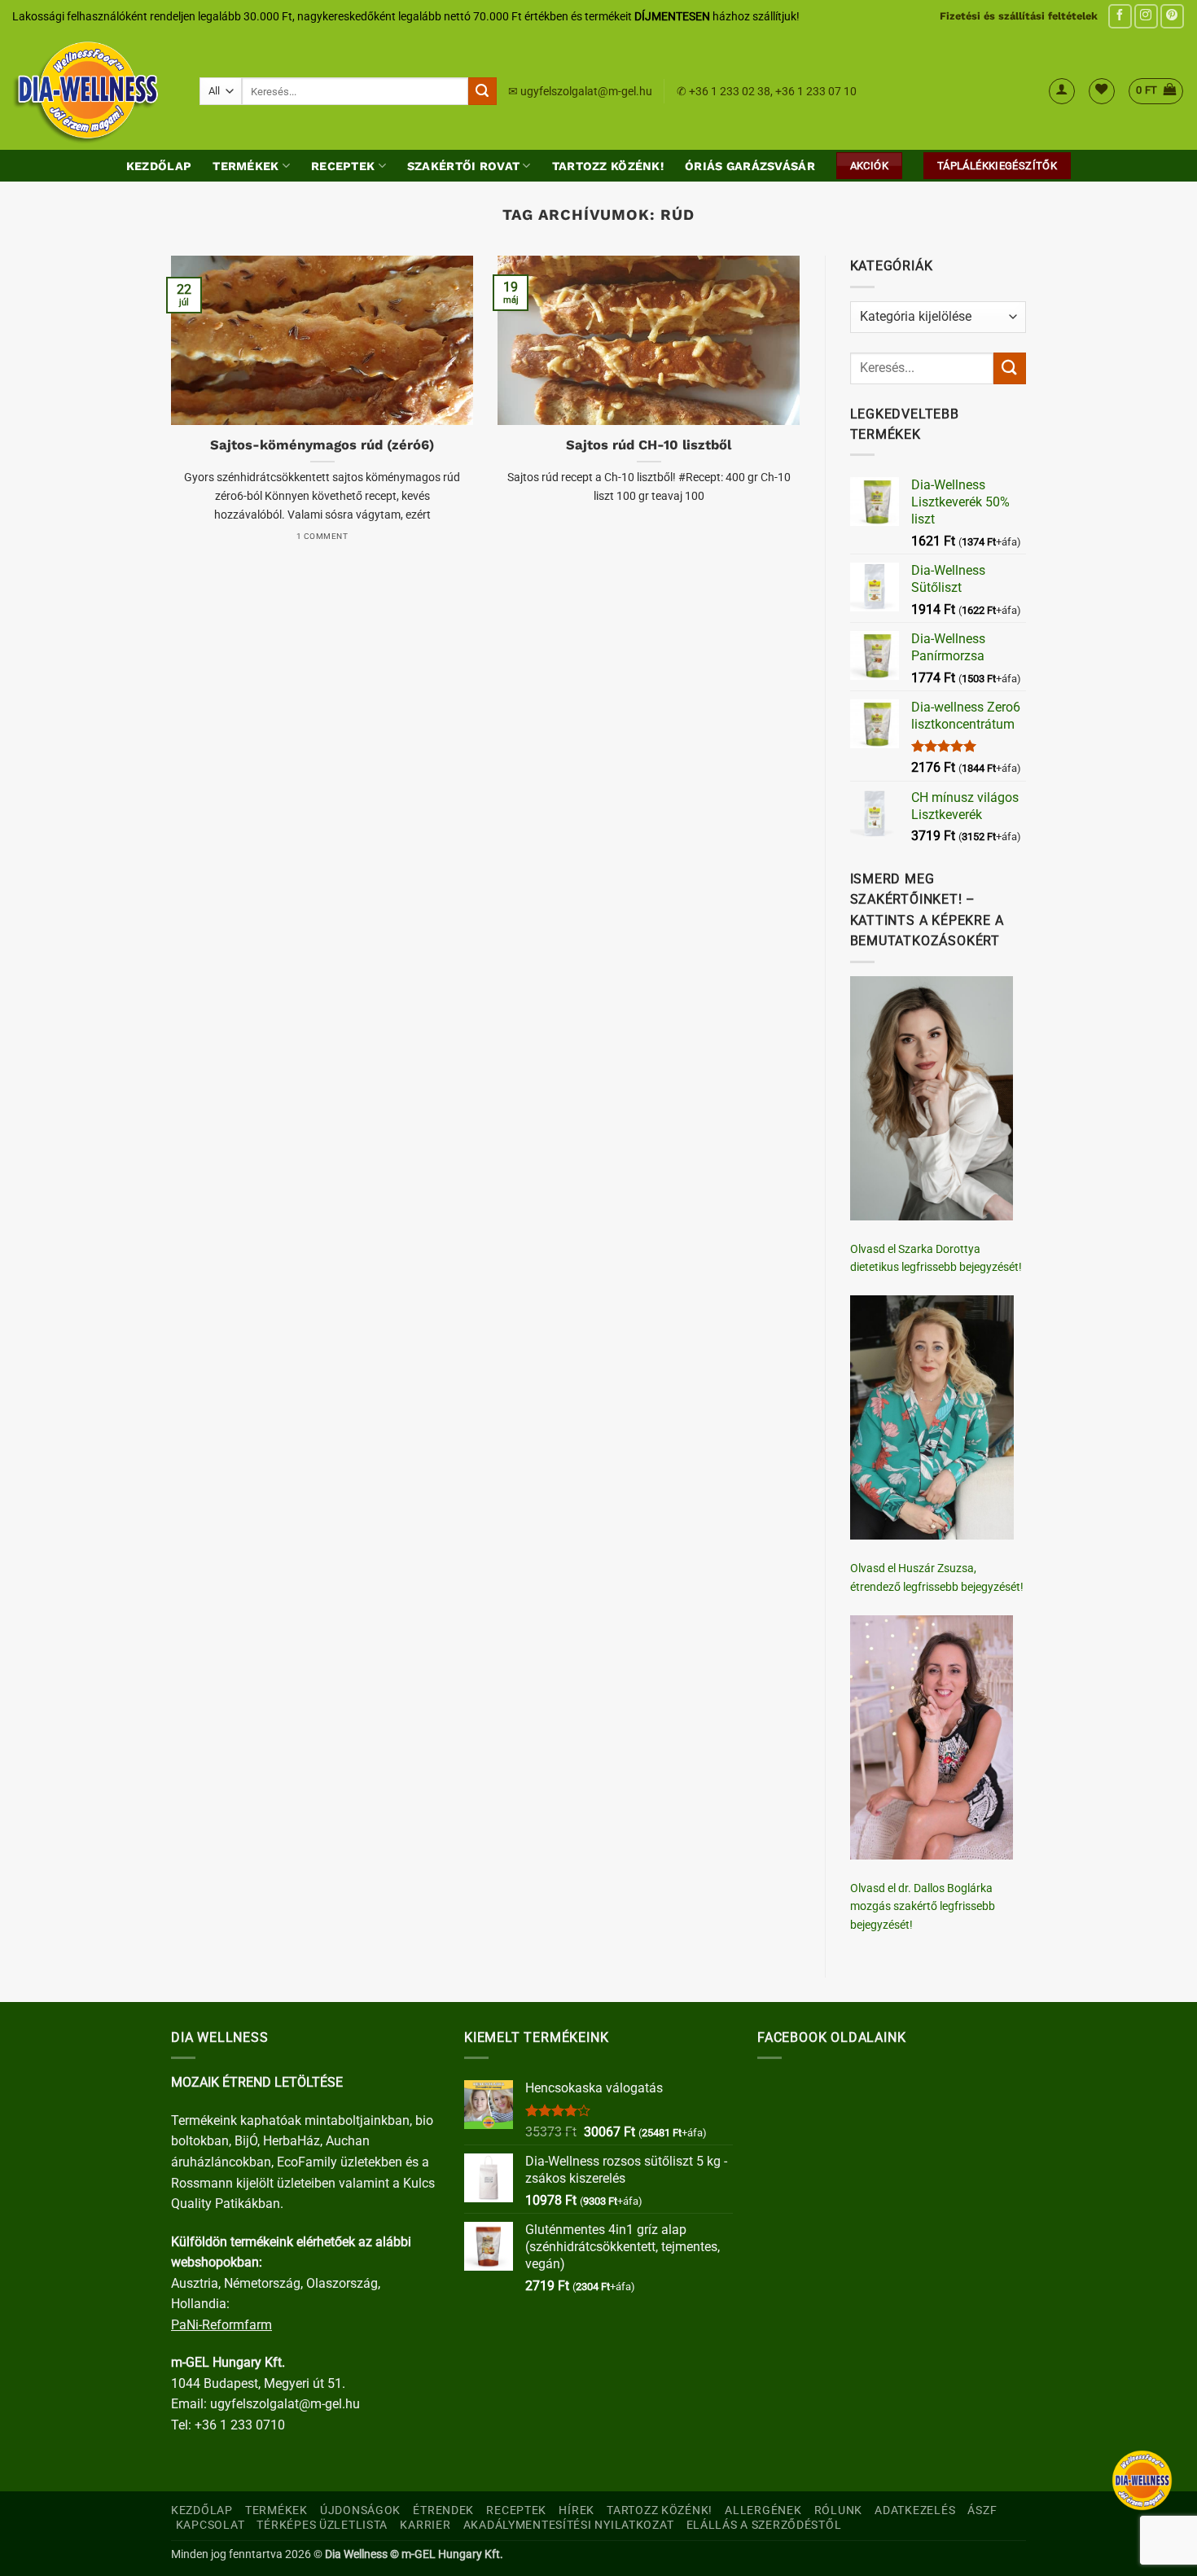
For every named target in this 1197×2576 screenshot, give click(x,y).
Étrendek (443, 2510)
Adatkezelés (915, 2510)
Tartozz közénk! (608, 166)
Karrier (425, 2525)
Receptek (343, 166)
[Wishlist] (1102, 91)
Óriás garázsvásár (750, 166)
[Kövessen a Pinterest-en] (1172, 16)
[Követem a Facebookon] (1120, 16)
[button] (1062, 91)
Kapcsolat (210, 2525)
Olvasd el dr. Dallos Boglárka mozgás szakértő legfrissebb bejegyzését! (923, 1906)
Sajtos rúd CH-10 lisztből (649, 445)
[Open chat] (1142, 2480)
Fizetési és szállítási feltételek (1019, 16)
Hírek (577, 2510)
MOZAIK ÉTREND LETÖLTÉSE (257, 2082)
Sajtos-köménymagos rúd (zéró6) (322, 445)
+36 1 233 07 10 (816, 91)
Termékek (246, 166)
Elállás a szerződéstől (764, 2525)
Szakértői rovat (463, 166)
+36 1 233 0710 (240, 2425)
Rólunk (838, 2510)
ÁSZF (982, 2510)
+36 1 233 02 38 (730, 91)
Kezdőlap (159, 166)
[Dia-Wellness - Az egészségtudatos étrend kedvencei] (94, 91)
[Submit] (482, 91)
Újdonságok (360, 2510)
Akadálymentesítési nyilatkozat (569, 2525)
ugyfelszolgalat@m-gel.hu (586, 91)
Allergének (763, 2510)
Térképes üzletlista (322, 2525)
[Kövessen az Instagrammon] (1146, 16)
